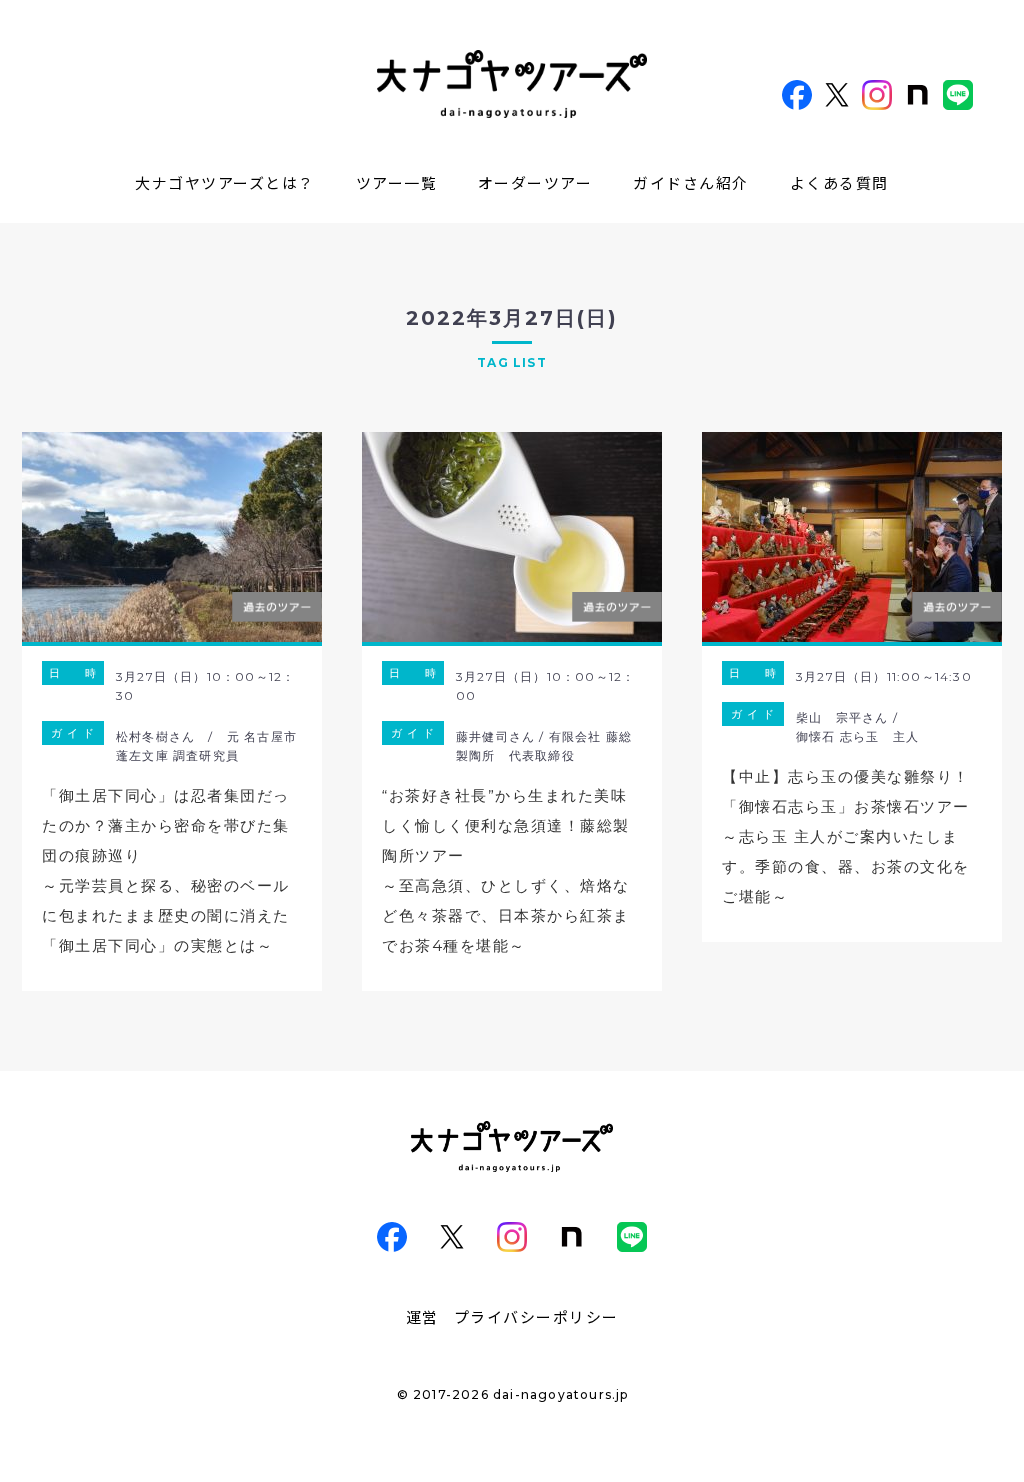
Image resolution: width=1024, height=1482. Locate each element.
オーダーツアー (535, 182)
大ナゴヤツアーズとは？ (225, 182)
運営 (422, 1316)
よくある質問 (839, 182)
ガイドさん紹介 (691, 182)
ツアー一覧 (397, 182)
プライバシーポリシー (536, 1316)
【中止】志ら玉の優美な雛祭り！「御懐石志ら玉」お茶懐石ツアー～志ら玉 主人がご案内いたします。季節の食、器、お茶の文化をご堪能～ (846, 836)
